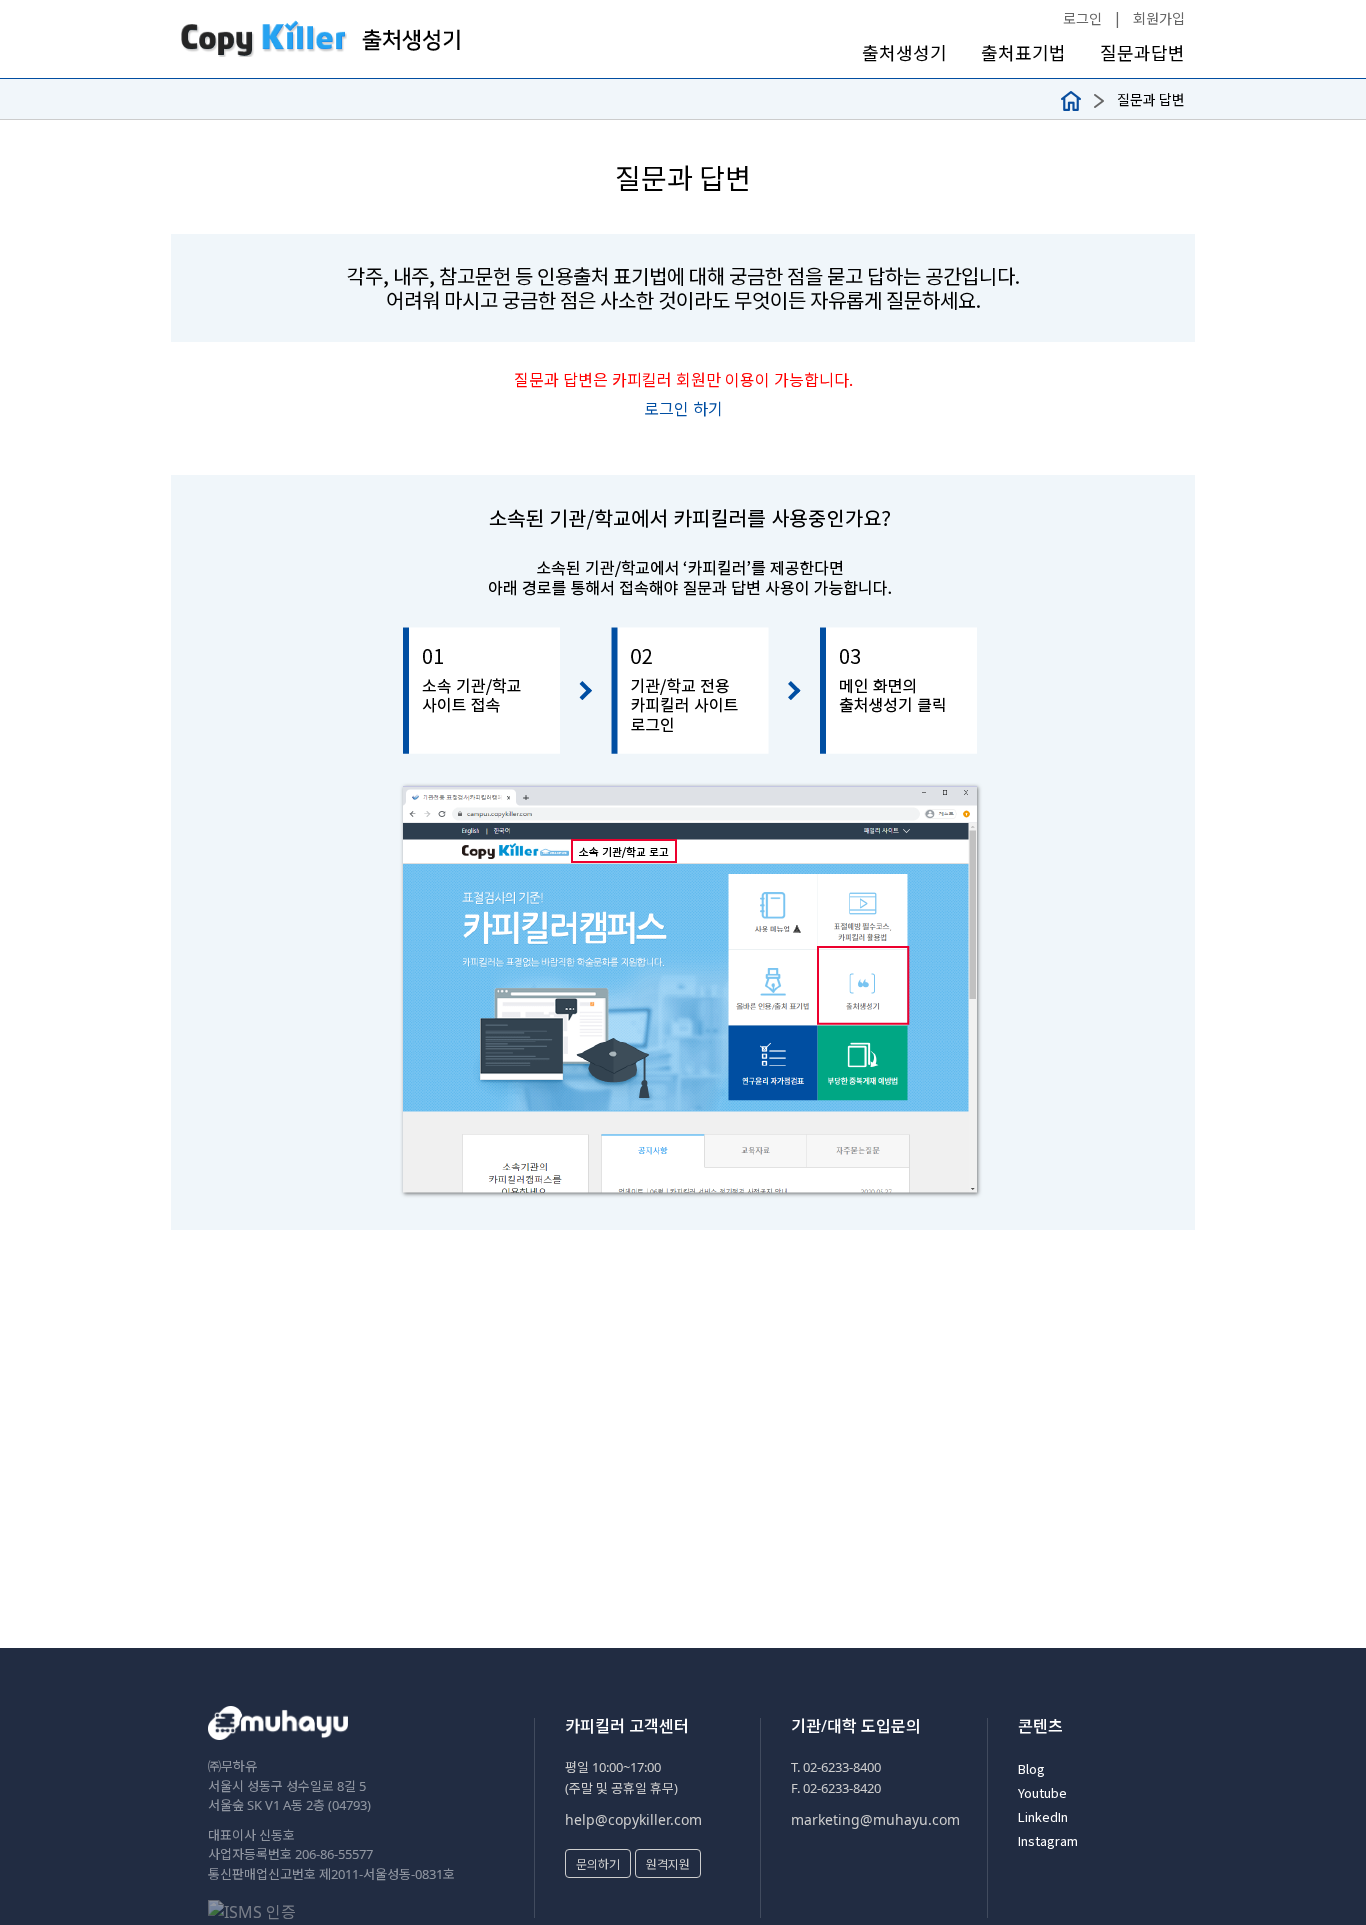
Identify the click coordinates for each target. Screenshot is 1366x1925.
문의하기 (598, 1863)
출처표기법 (1023, 52)
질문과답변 (1142, 52)
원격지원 (668, 1863)
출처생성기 (904, 52)
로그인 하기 (683, 408)
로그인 (1082, 18)
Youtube (1042, 1792)
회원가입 (1159, 18)
